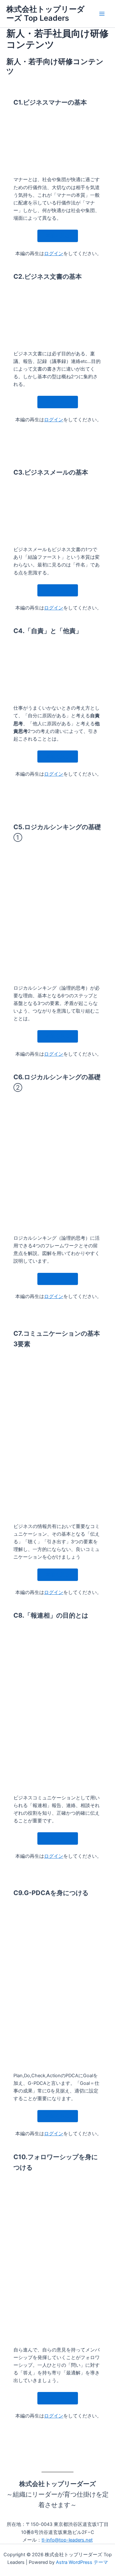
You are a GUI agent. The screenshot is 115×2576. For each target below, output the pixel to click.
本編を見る (58, 236)
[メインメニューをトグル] (102, 14)
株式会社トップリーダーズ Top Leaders (46, 14)
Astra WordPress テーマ (82, 2562)
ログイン (54, 254)
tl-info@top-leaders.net (67, 2540)
